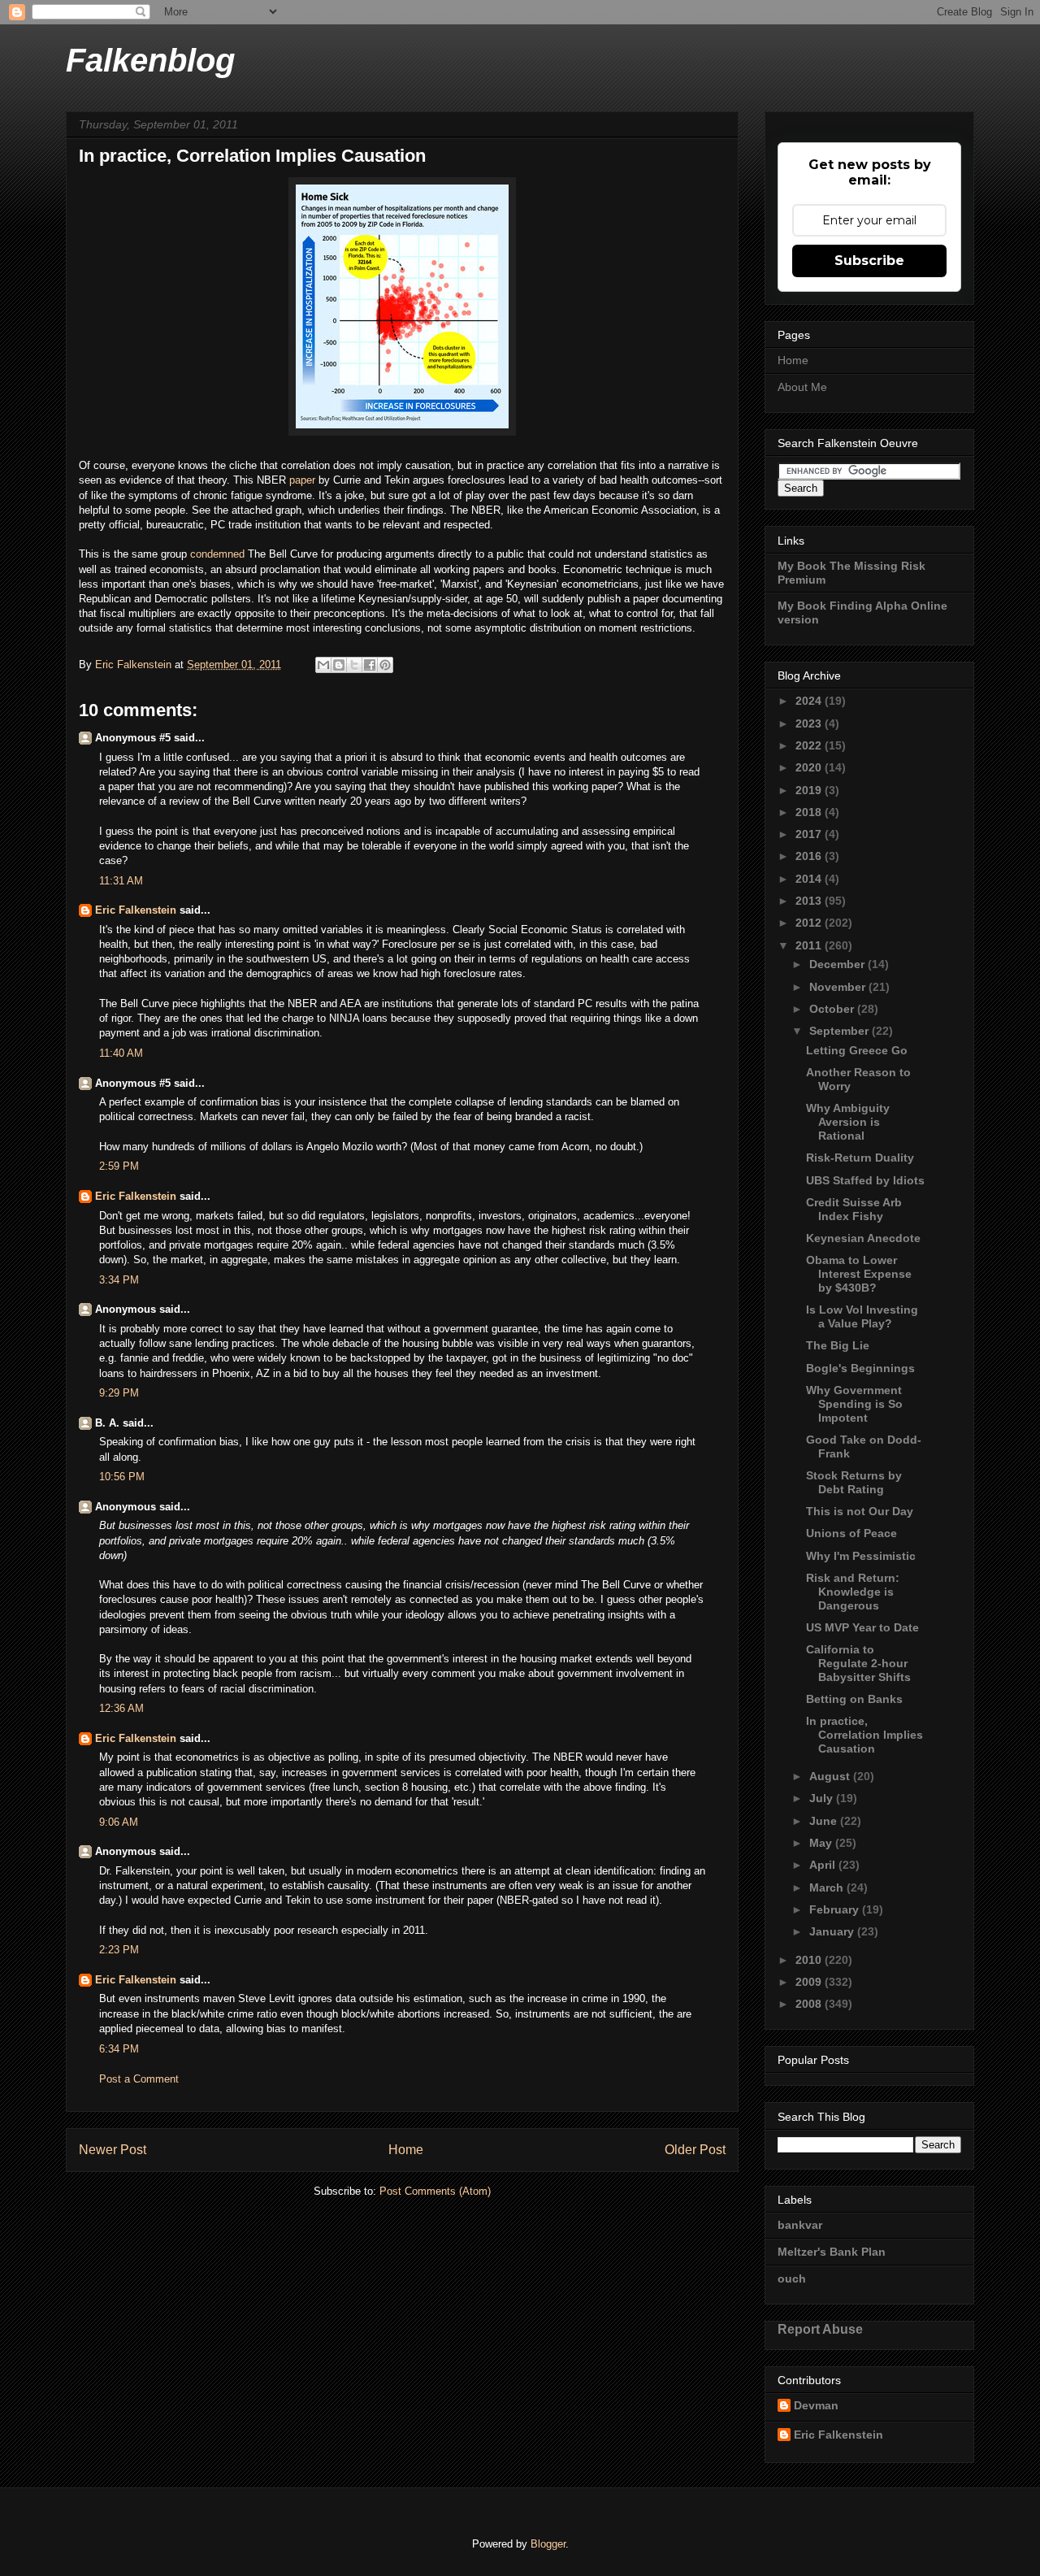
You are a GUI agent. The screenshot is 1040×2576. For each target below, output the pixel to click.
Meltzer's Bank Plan (832, 2252)
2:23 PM (119, 1950)
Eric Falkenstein (136, 910)
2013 (810, 901)
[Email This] (323, 665)
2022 (810, 745)
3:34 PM (119, 1280)
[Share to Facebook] (370, 665)
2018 (810, 812)
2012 (810, 923)
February (836, 1909)
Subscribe (869, 261)
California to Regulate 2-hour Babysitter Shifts (858, 1663)
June (825, 1821)
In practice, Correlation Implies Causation (864, 1735)
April (824, 1865)
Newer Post (113, 2150)
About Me (802, 387)
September (841, 1031)
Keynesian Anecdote (863, 1238)
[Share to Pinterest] (385, 665)
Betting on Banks (854, 1699)
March (828, 1887)
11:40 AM (121, 1053)
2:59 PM (119, 1166)
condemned (219, 554)
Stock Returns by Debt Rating (854, 1482)
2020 (810, 767)
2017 (810, 834)
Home (406, 2150)
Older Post (695, 2150)
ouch (792, 2278)
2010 (810, 1960)
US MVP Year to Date (862, 1627)
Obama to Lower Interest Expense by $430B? (859, 1274)
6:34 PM (119, 2049)
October (833, 1009)
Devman (816, 2405)
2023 (810, 723)
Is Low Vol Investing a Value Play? (862, 1316)
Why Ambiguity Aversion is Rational (848, 1122)
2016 (810, 856)
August (831, 1776)
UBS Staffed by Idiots (865, 1180)
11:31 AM (121, 881)
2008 (810, 2004)
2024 (810, 701)
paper (304, 480)
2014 (810, 879)
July (823, 1798)
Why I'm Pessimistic (861, 1556)
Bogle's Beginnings (860, 1368)
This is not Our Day (860, 1511)
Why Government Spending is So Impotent (854, 1404)
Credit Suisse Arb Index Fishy (854, 1209)
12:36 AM (121, 1708)
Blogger (548, 2544)
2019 (810, 790)
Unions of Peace (851, 1533)
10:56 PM (122, 1477)
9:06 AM (119, 1822)
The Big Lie (838, 1345)
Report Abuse (820, 2329)
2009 (810, 1982)
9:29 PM (119, 1393)
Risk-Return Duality (860, 1158)
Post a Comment (139, 2079)
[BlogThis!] (339, 665)
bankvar (800, 2225)
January (833, 1931)
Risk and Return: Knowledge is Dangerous (853, 1592)
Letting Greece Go (857, 1050)
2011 (810, 945)
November (839, 987)
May (822, 1843)
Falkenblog (150, 60)
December (838, 964)
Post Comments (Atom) (435, 2191)
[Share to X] (354, 665)
